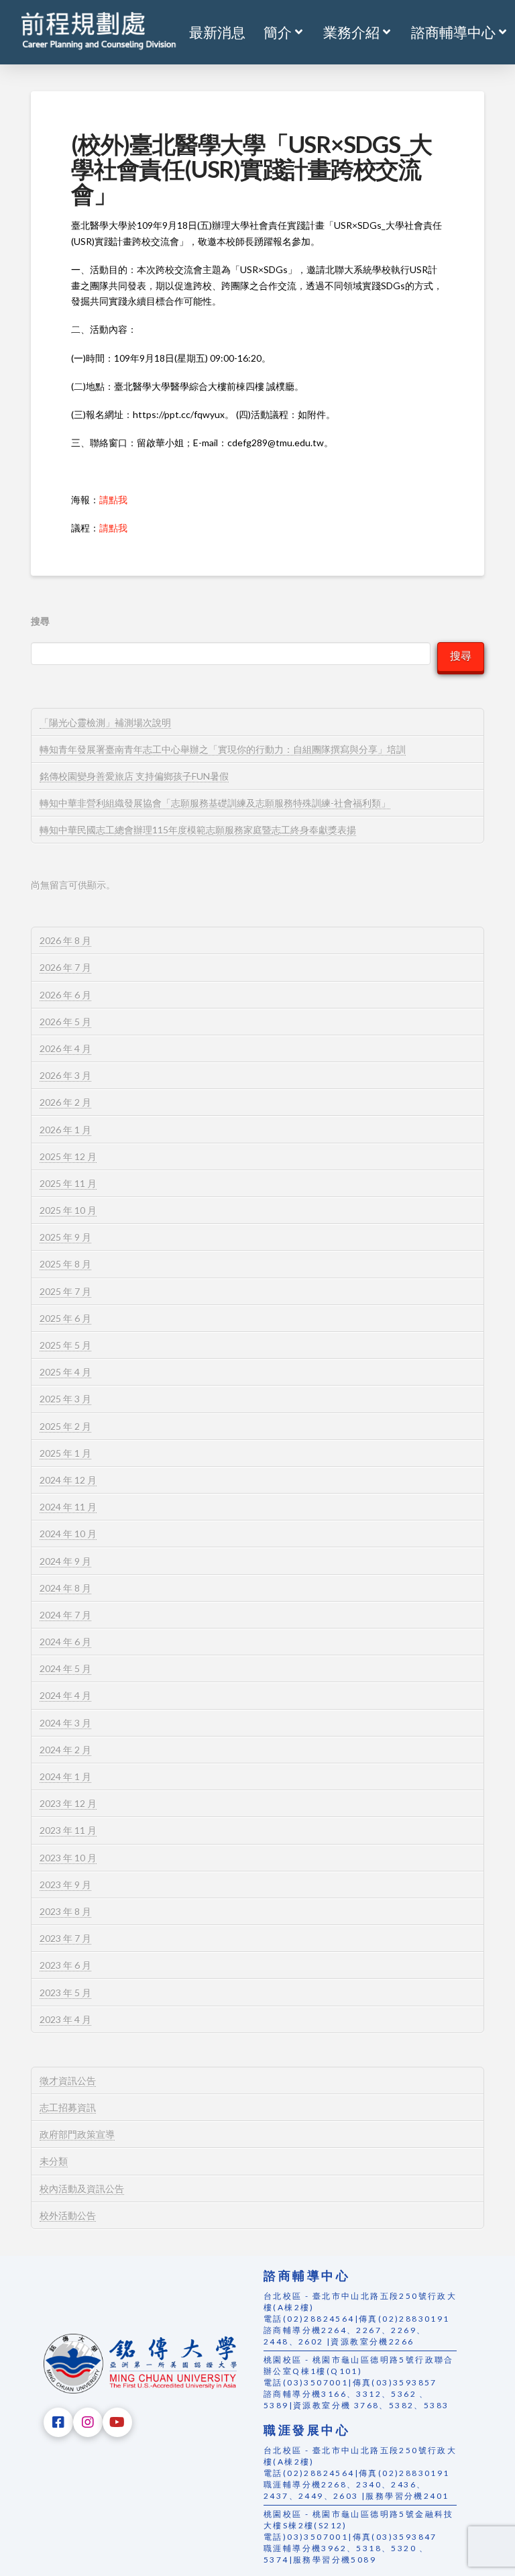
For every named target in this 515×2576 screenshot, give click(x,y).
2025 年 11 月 (68, 1183)
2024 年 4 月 (65, 1695)
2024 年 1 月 (65, 1776)
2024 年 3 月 (65, 1723)
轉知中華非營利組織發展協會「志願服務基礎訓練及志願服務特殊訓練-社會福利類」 (215, 803)
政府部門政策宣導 (77, 2134)
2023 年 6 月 (65, 1965)
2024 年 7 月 (65, 1615)
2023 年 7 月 (65, 1938)
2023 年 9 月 (65, 1885)
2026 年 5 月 (65, 1022)
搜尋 (40, 621)
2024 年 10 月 (68, 1534)
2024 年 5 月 (65, 1668)
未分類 (54, 2161)
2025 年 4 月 (65, 1372)
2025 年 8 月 (65, 1264)
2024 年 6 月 (65, 1642)
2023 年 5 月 (65, 1993)
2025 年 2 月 (65, 1426)
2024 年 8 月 (65, 1588)
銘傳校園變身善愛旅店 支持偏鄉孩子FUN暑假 (134, 776)
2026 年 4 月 (65, 1048)
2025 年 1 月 (65, 1453)
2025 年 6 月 (65, 1318)
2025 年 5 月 (65, 1345)
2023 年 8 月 (65, 1911)
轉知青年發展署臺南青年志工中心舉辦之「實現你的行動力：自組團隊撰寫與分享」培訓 (223, 749)
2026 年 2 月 (65, 1102)
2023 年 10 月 (68, 1858)
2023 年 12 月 (68, 1803)
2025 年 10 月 (68, 1210)
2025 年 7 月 (65, 1291)
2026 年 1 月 (65, 1130)
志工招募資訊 (68, 2107)
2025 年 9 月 (65, 1237)
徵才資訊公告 (68, 2080)
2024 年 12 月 (68, 1480)
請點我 (113, 500)
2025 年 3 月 (65, 1399)
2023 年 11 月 (68, 1830)
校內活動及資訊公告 (82, 2188)
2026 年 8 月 (65, 940)
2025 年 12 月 (68, 1156)
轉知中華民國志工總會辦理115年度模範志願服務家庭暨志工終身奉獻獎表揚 (198, 830)
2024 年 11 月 (68, 1507)
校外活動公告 (68, 2215)
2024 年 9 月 (65, 1561)
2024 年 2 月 (65, 1750)
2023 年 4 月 (65, 2019)
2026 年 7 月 (65, 967)
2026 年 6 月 (65, 995)
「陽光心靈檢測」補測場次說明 (105, 722)
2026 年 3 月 (65, 1075)
